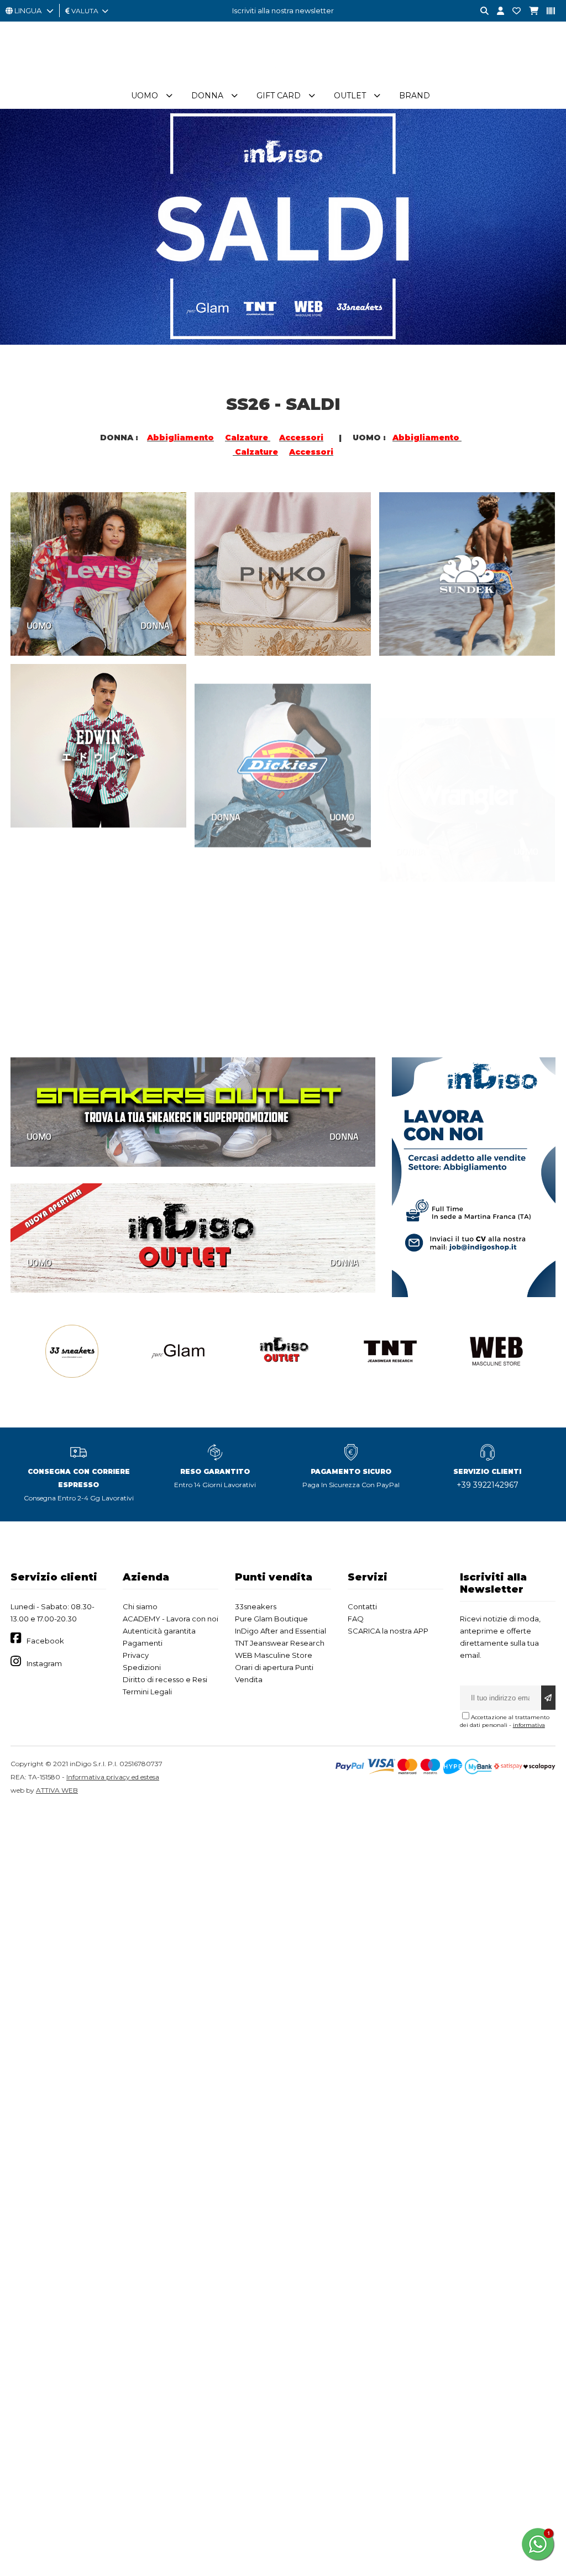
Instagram (44, 1663)
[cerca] (480, 11)
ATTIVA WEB (57, 1790)
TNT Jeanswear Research (280, 1643)
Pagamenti (143, 1643)
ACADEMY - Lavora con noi (171, 1619)
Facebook (45, 1641)
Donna (207, 96)
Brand (415, 96)
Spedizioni (142, 1667)
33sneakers (256, 1606)
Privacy (136, 1655)
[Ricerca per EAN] (547, 11)
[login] (496, 11)
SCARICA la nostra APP (388, 1631)
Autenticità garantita (159, 1631)
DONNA (155, 625)
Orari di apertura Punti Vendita (274, 1673)
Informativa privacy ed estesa (113, 1777)
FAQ (356, 1619)
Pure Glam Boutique (271, 1619)
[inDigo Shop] (283, 77)
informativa (529, 1725)
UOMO (39, 625)
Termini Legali (147, 1692)
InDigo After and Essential (281, 1631)
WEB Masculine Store (274, 1655)
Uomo (145, 96)
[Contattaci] (512, 11)
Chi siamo (140, 1606)
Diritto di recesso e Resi (165, 1679)
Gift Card (279, 96)
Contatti (362, 1606)
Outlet (350, 96)
